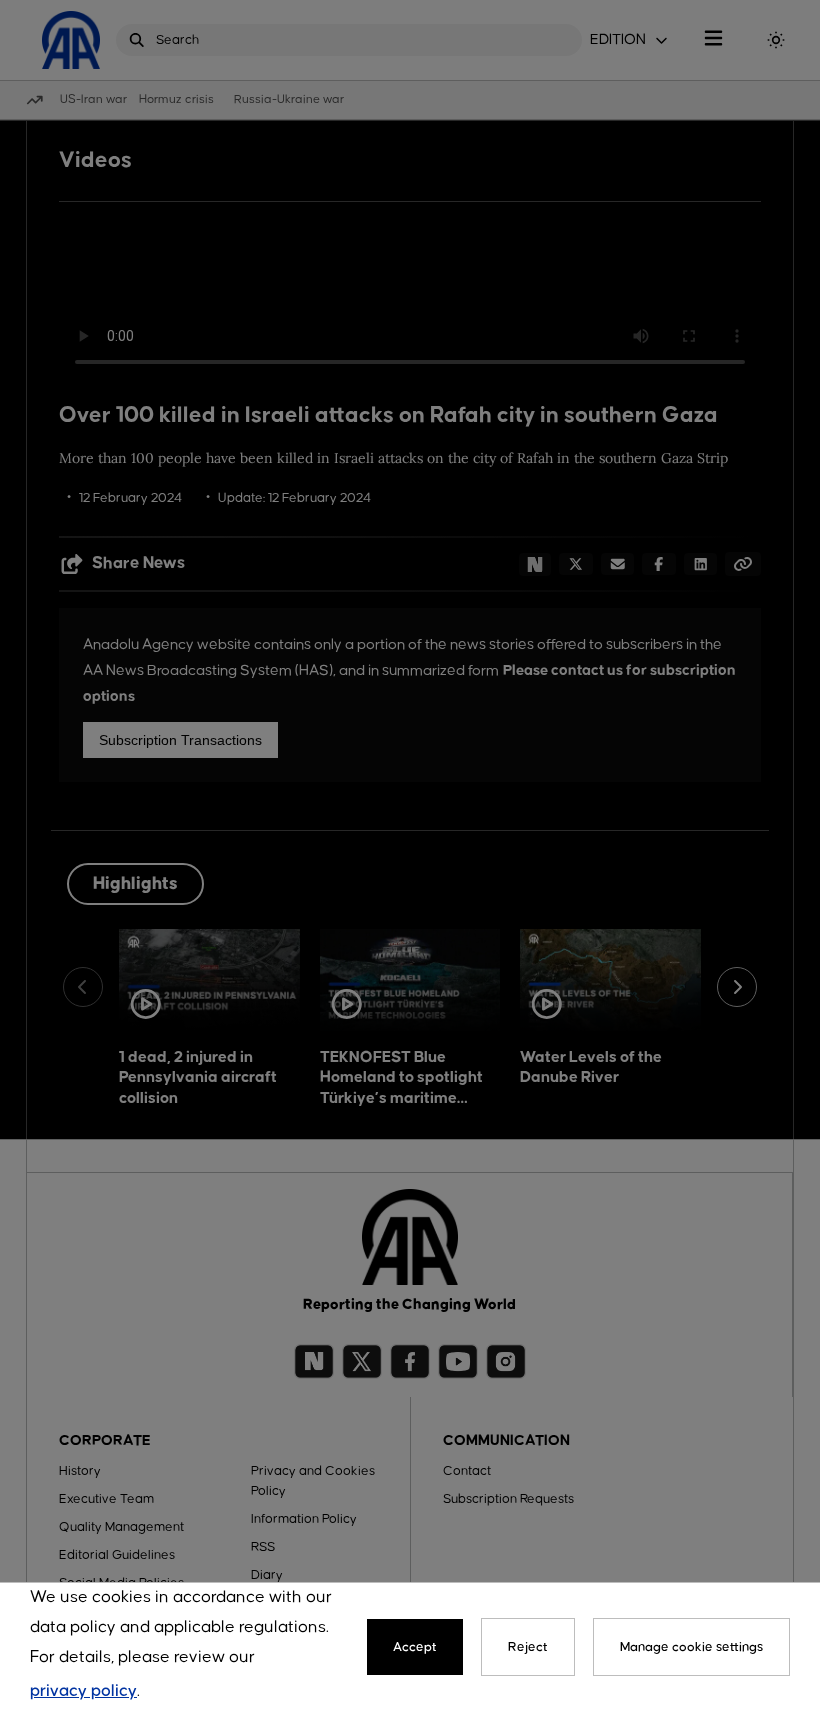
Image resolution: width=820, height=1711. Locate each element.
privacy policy (83, 1691)
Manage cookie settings (691, 1647)
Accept (415, 1647)
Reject (528, 1647)
